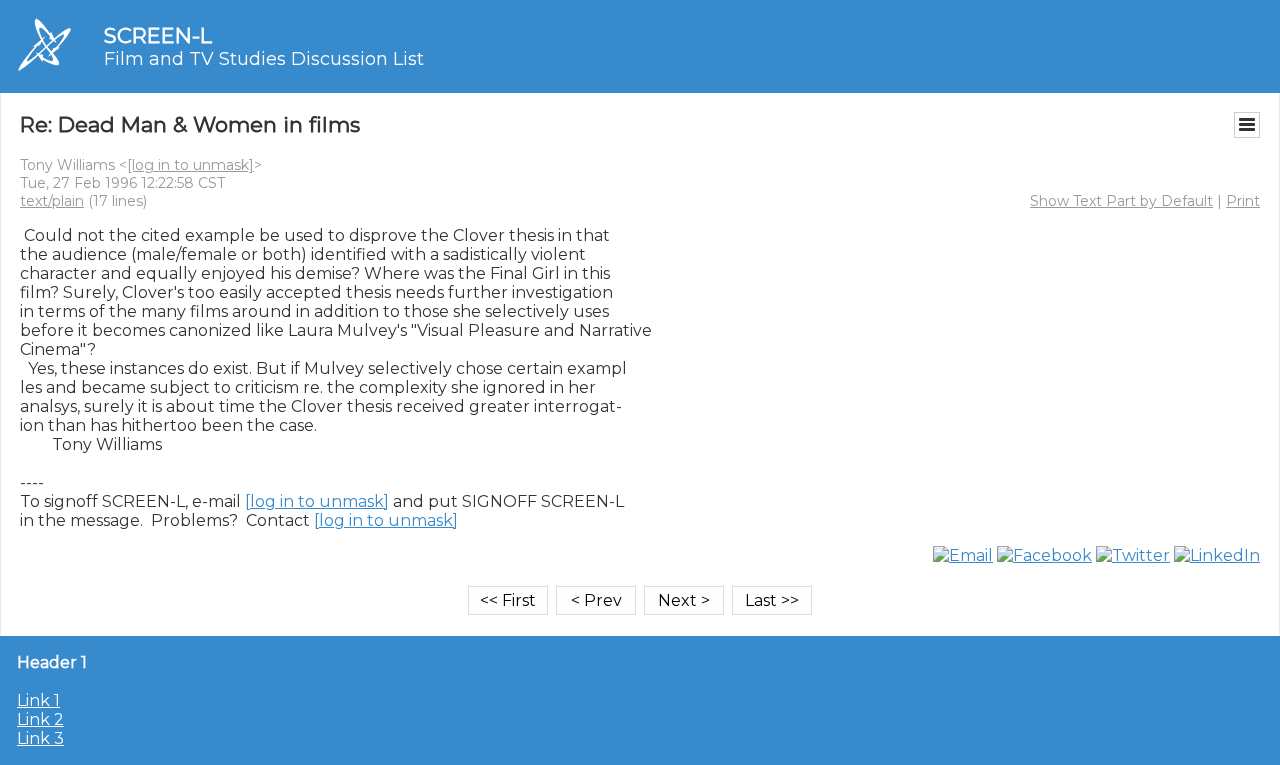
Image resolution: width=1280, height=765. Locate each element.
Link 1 (38, 700)
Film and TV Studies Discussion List (264, 59)
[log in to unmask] (190, 165)
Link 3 (40, 738)
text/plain (52, 201)
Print (1243, 201)
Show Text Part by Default (1121, 201)
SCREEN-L (158, 35)
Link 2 (40, 719)
